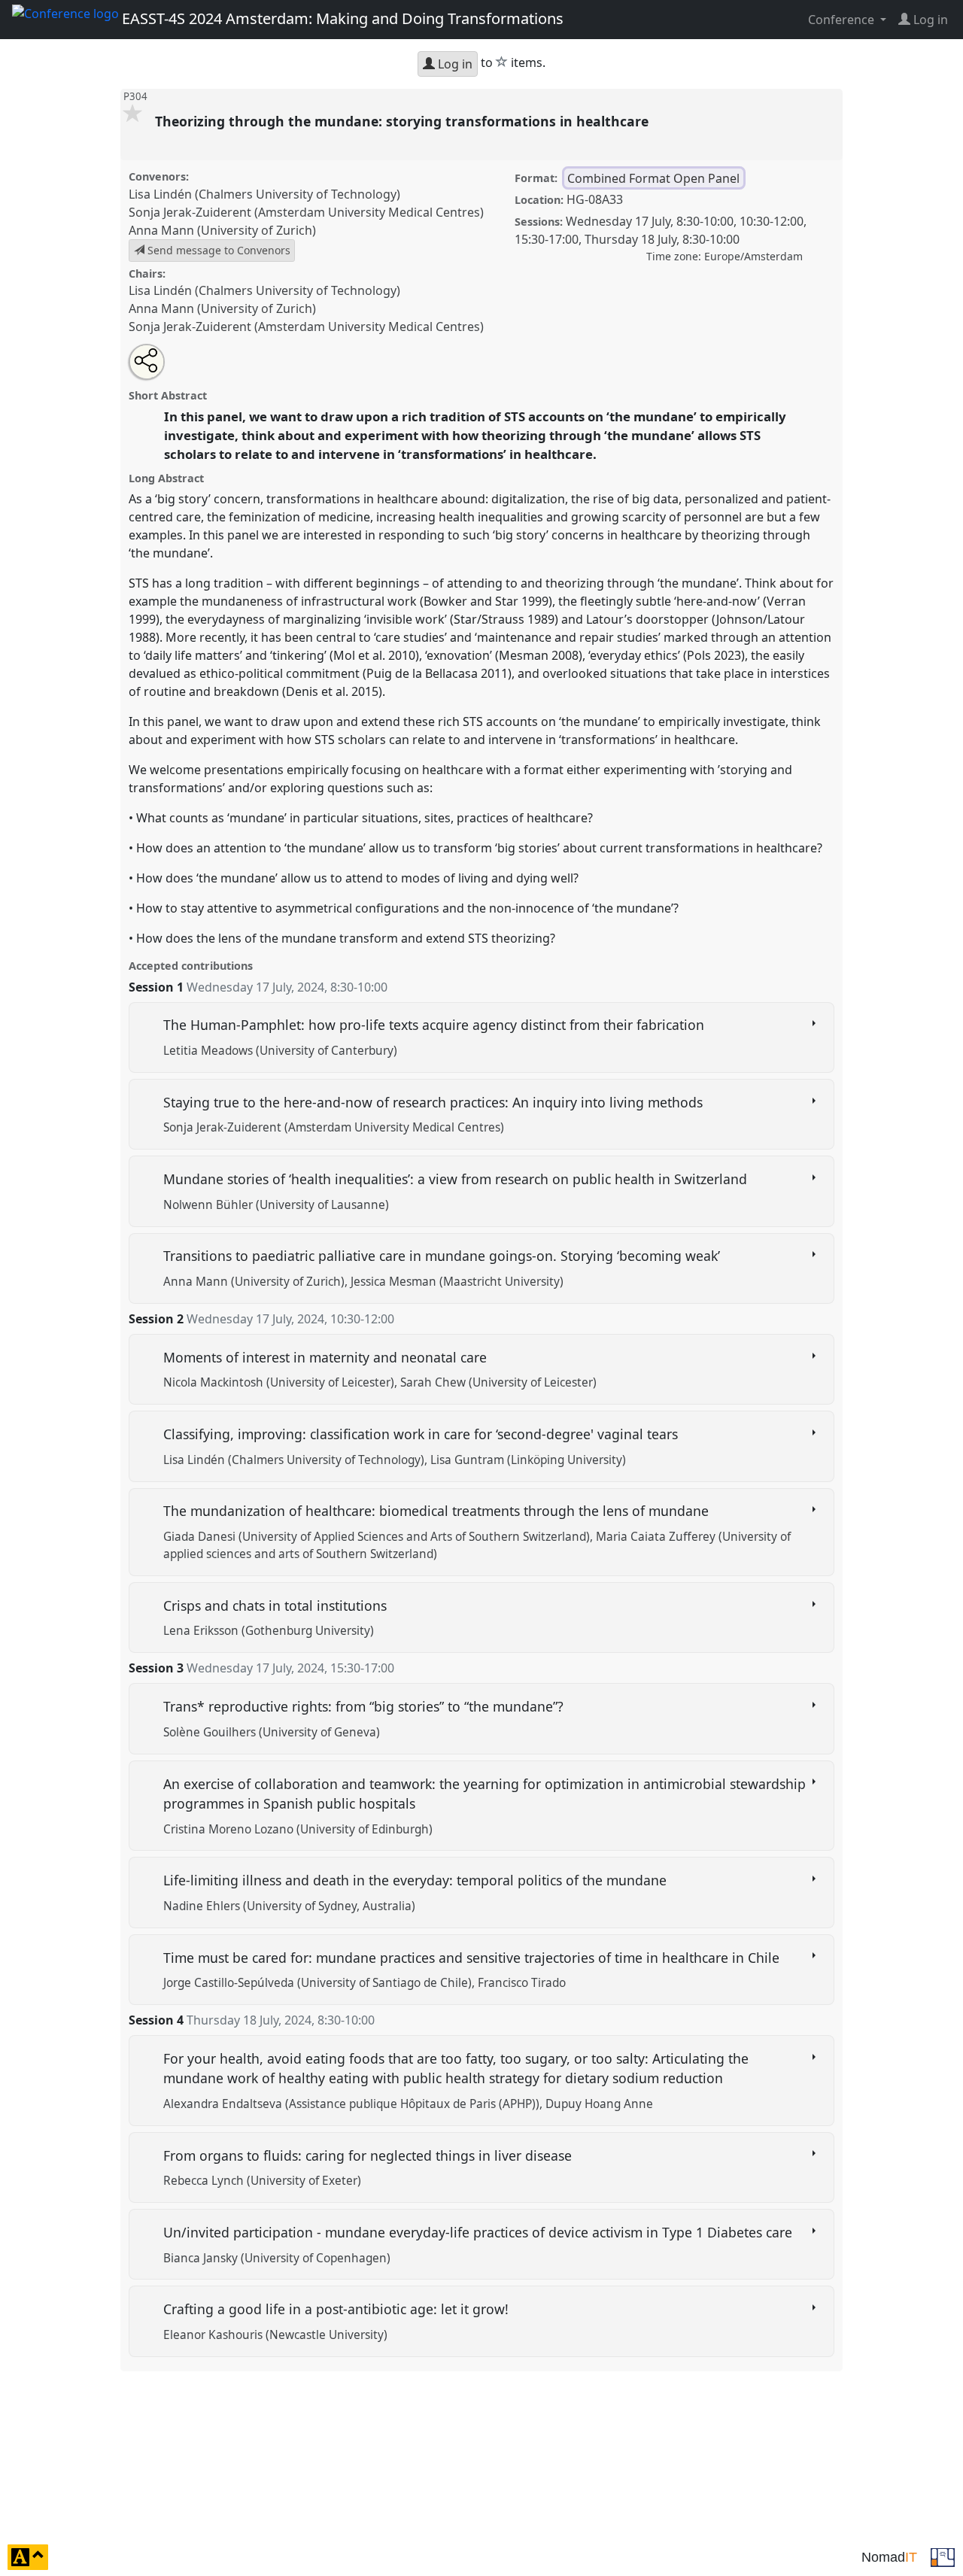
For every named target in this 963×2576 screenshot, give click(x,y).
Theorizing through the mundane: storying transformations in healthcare (404, 121)
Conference (843, 20)
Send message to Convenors (217, 250)
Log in (454, 64)
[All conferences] (943, 2556)
